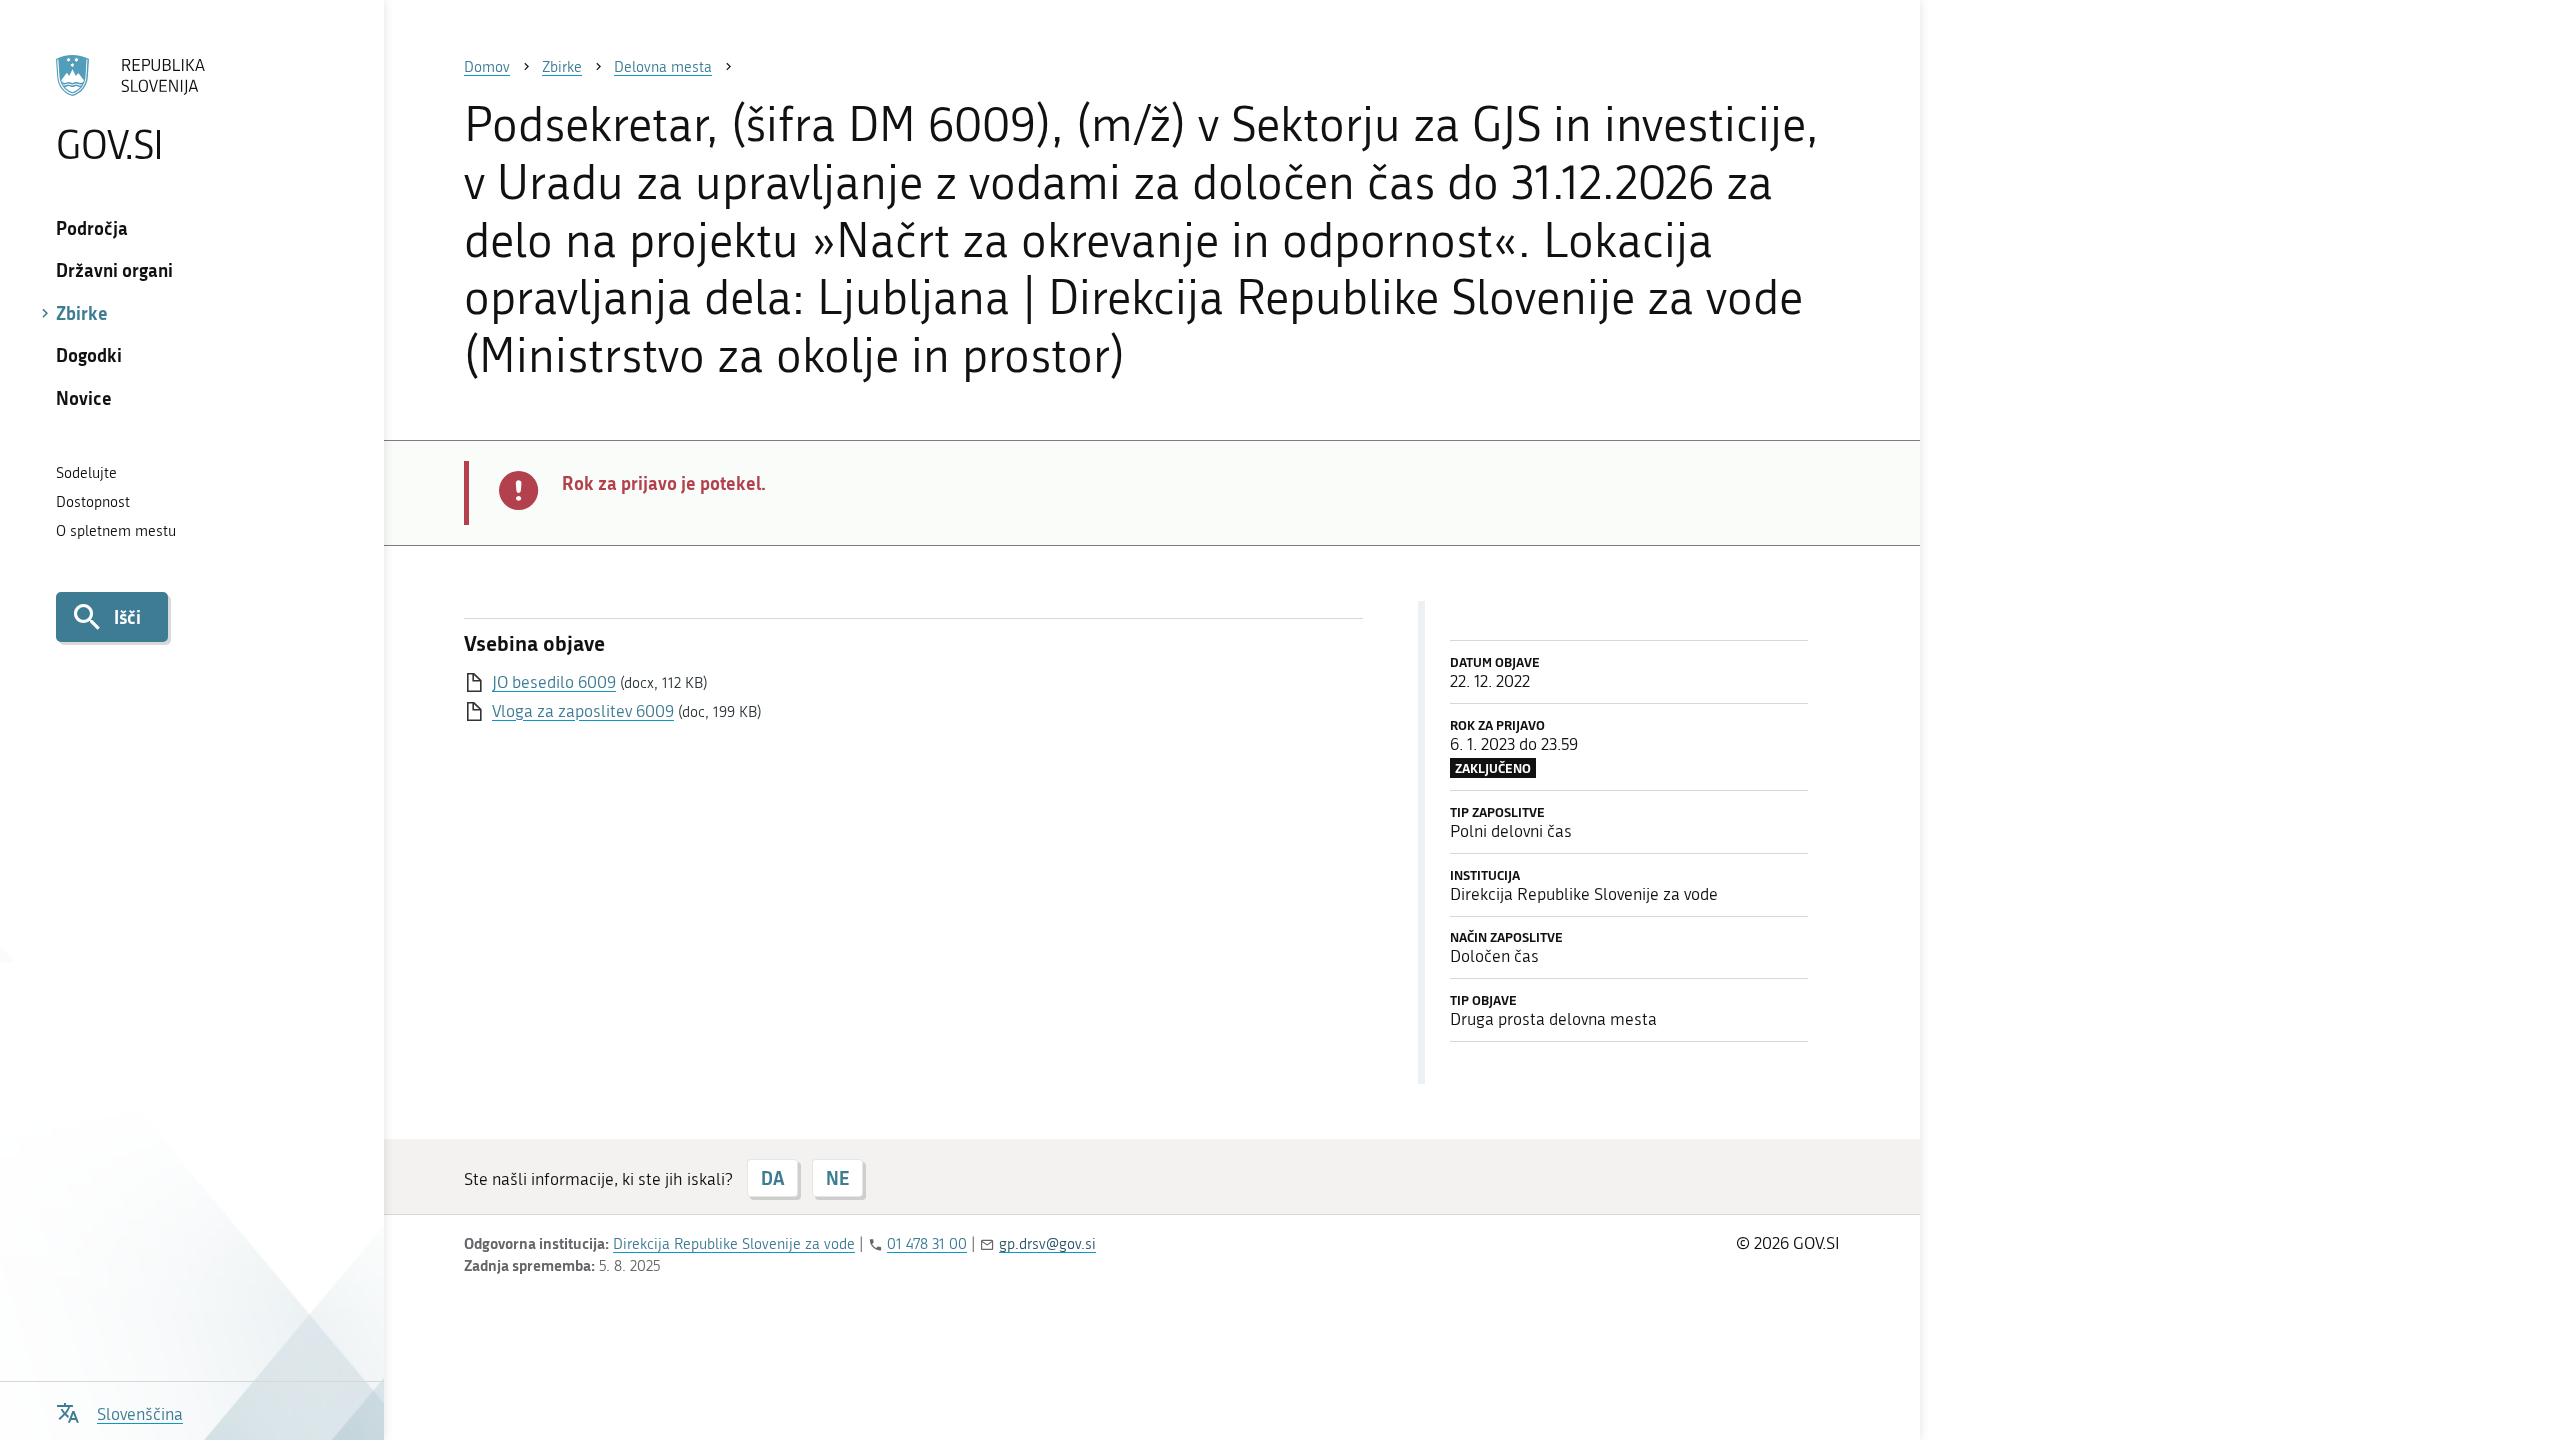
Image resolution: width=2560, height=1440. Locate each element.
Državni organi (114, 270)
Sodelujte (86, 473)
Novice (84, 398)
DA (772, 1178)
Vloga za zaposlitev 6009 (583, 711)
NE (837, 1178)
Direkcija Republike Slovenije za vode (734, 1244)
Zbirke (82, 313)
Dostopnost (93, 502)
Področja (92, 228)
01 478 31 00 (927, 1244)
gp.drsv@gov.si (1047, 1244)
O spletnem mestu (116, 531)
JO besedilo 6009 (554, 682)
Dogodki (89, 355)
